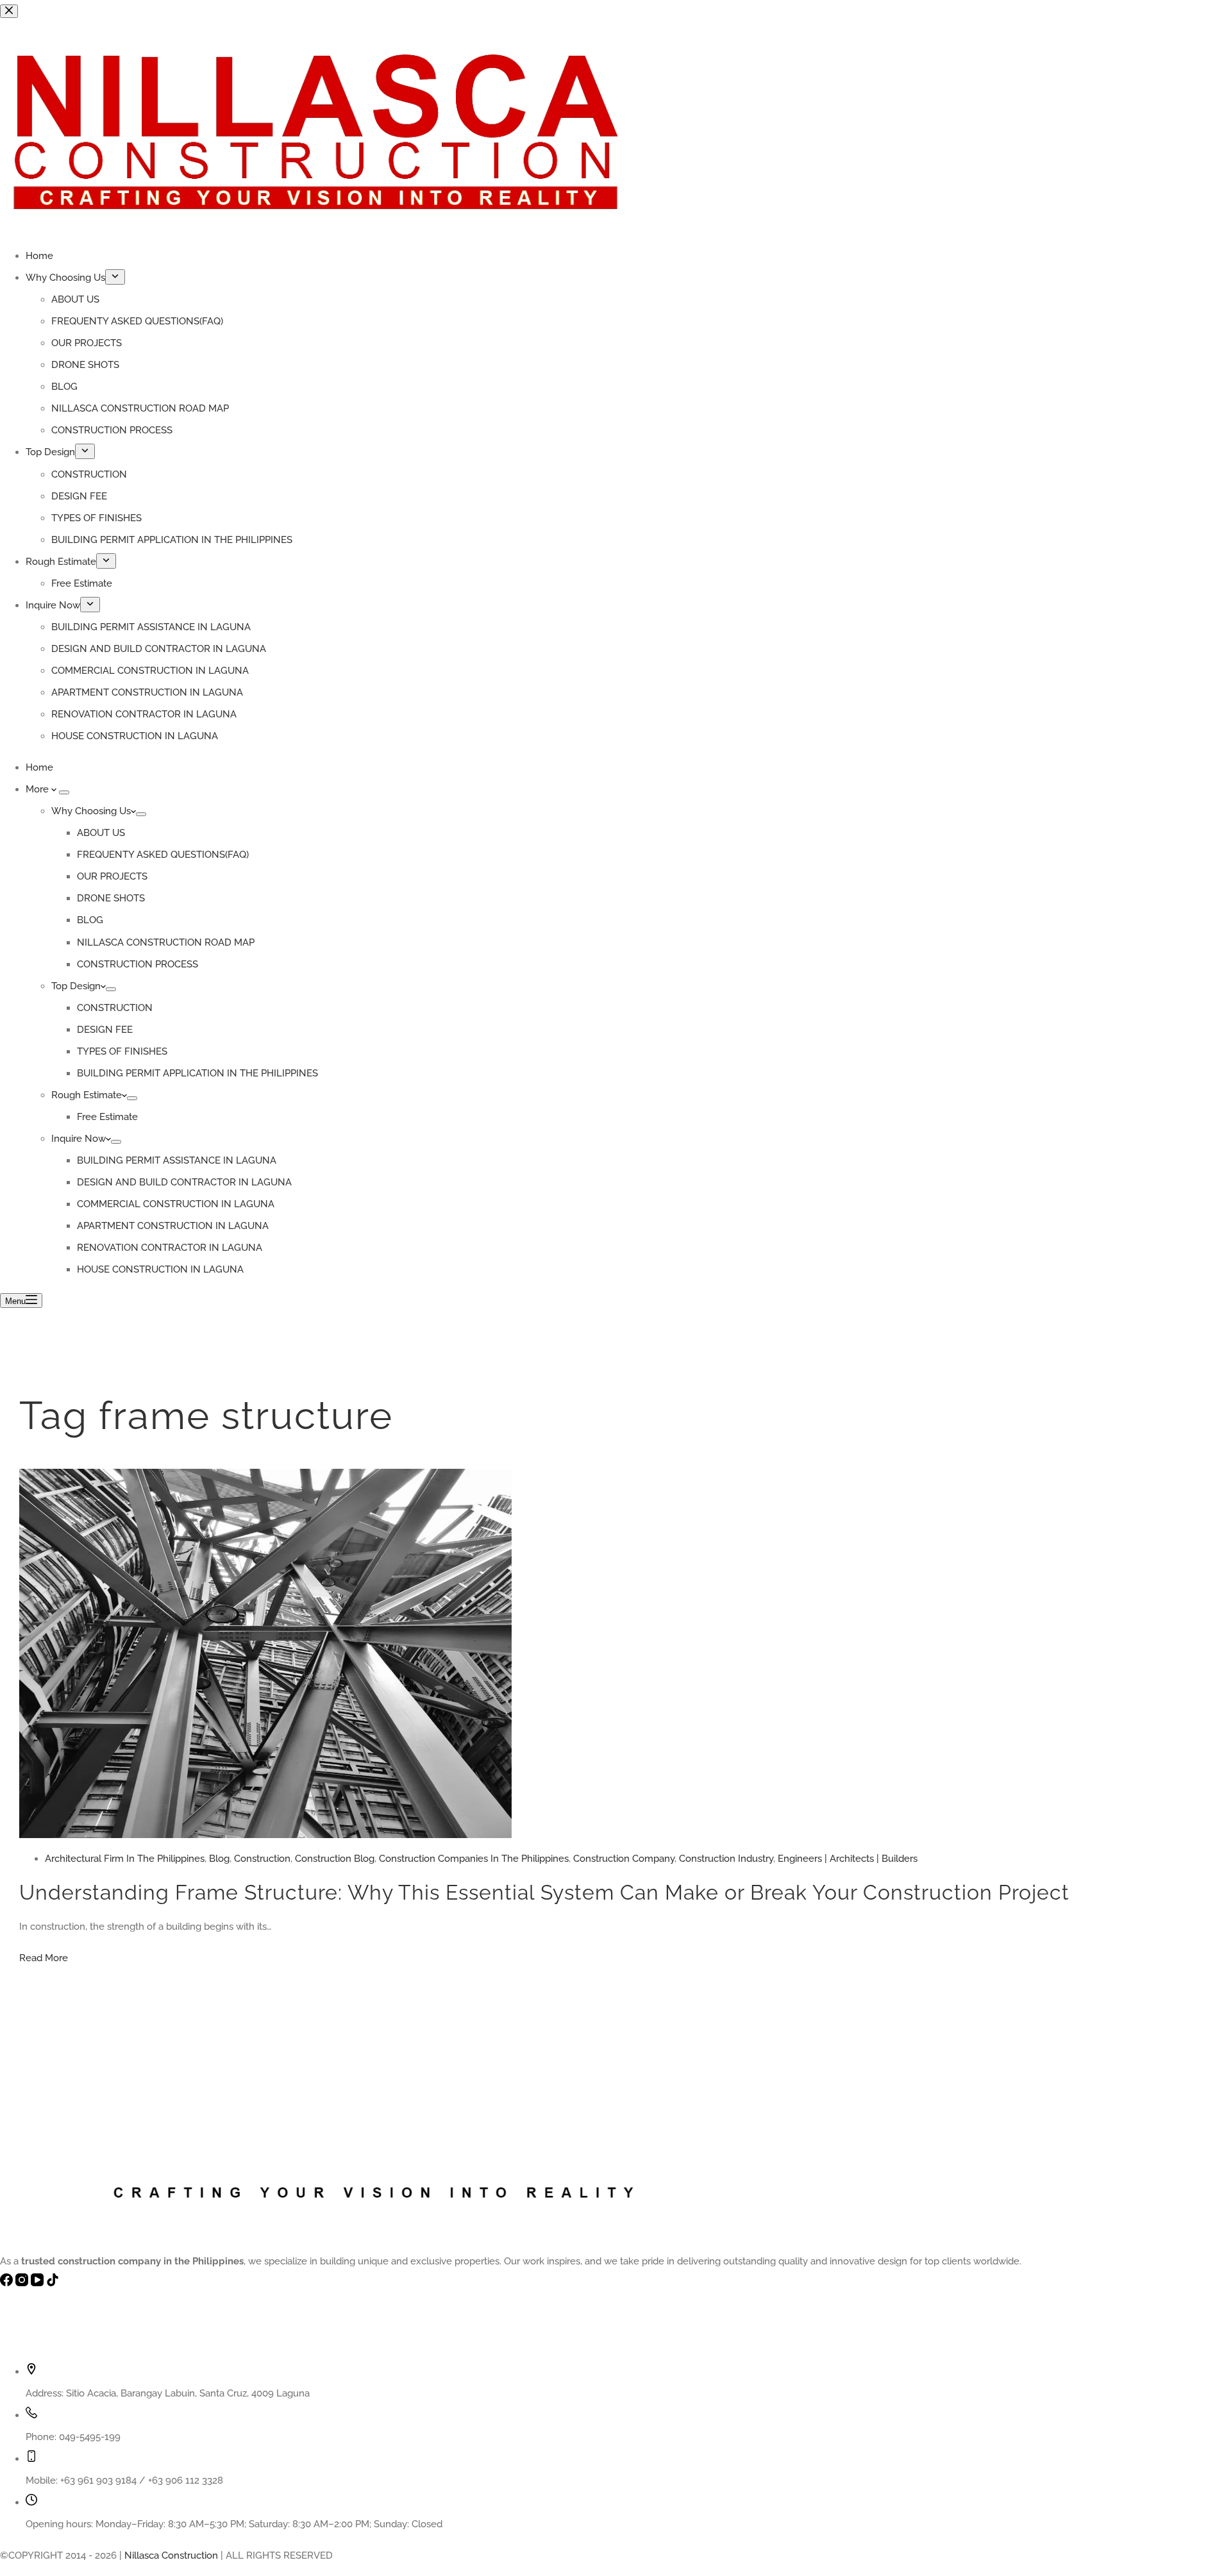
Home (39, 767)
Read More (44, 1958)
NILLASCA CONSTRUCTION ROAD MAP (166, 942)
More (38, 789)
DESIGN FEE (105, 1030)
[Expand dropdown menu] (64, 792)
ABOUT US (101, 833)
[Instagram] (23, 2283)
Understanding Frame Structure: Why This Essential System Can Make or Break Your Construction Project (544, 1892)
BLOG (90, 920)
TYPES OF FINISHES (122, 1051)
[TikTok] (53, 2283)
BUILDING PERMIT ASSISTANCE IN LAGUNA (177, 1160)
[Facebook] (8, 2283)
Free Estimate (107, 1117)
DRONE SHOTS (111, 898)
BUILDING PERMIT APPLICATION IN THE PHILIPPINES (197, 1073)
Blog (219, 1859)
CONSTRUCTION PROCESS (138, 964)
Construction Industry (726, 1859)
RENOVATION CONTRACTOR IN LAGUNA (170, 1248)
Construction (262, 1859)
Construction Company (624, 1859)
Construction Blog (335, 1859)
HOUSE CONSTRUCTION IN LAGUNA (160, 1269)
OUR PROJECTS (112, 876)
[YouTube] (38, 2283)
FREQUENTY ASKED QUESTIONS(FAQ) (163, 855)
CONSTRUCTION (115, 1008)
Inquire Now (79, 1139)
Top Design (76, 986)
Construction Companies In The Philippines (474, 1859)
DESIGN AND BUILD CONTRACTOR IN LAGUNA (184, 1182)
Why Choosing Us (91, 811)
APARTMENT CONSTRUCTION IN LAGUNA (173, 1226)
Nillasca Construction (171, 2555)
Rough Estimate (87, 1095)
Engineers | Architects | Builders (848, 1859)
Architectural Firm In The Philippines (125, 1859)
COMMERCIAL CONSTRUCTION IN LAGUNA (176, 1204)
